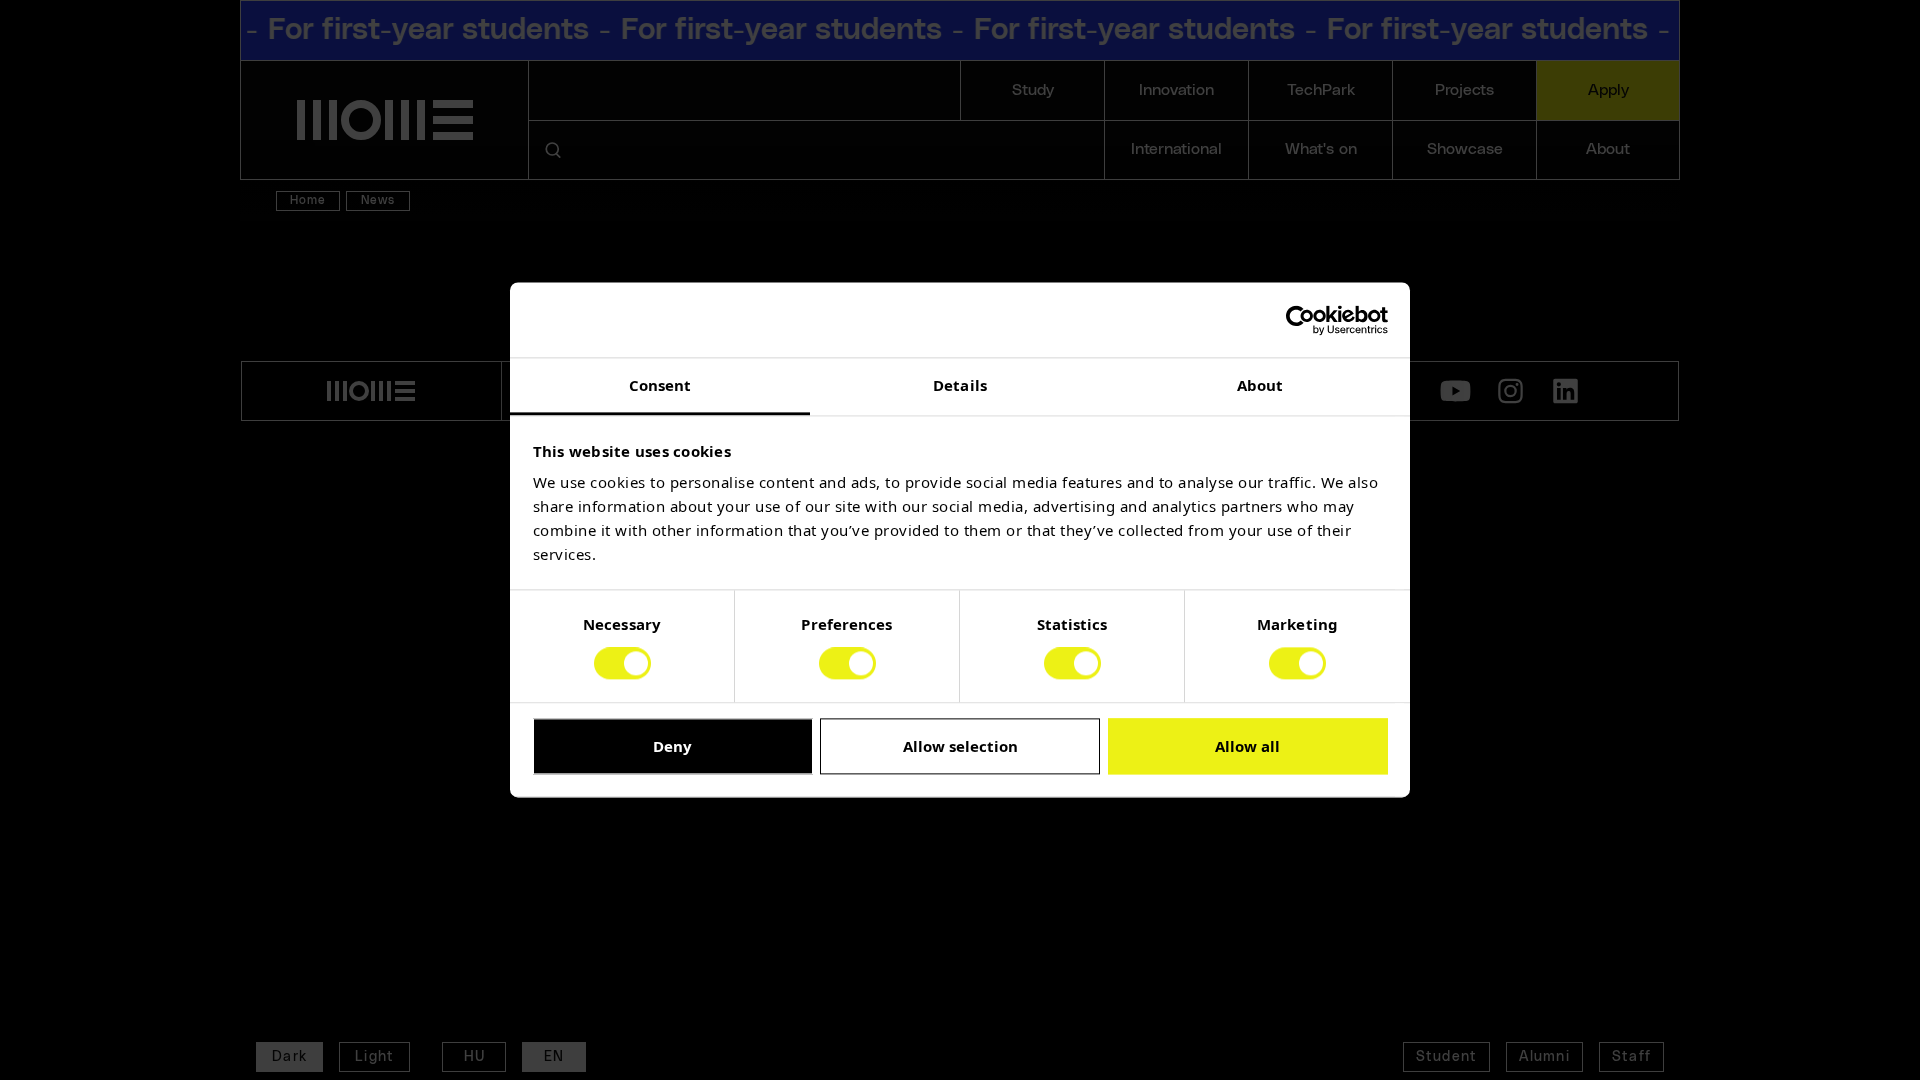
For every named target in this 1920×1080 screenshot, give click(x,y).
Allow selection (960, 746)
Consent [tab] (660, 385)
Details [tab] (960, 385)
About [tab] (1260, 385)
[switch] (847, 664)
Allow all (1247, 746)
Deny (672, 746)
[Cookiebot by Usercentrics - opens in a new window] (1300, 320)
